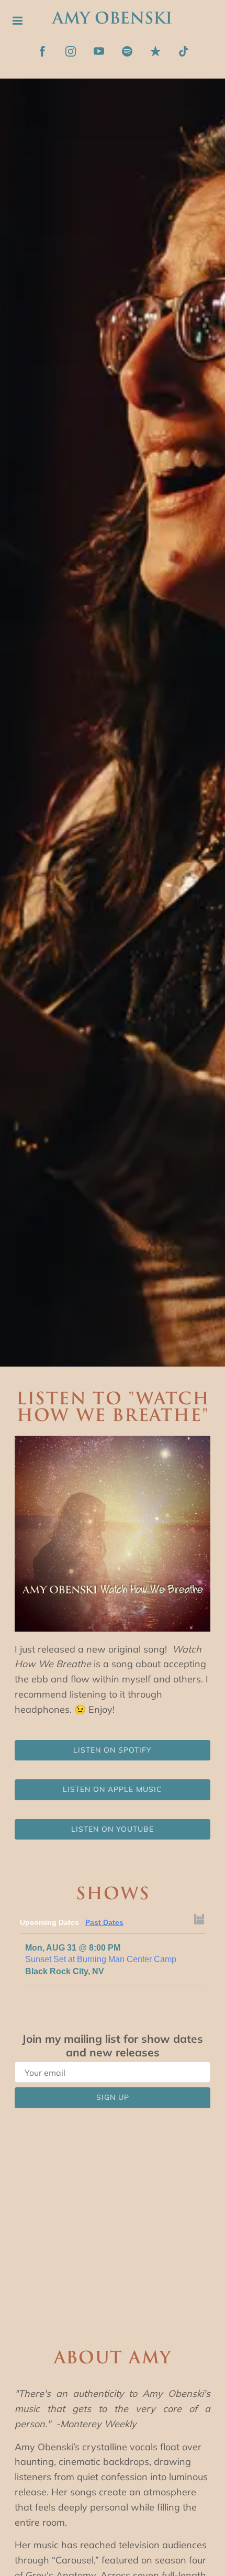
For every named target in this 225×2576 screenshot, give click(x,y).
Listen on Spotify (113, 1750)
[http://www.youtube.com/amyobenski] (99, 51)
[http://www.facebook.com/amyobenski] (42, 51)
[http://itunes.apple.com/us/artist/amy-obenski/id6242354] (155, 51)
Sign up (113, 2097)
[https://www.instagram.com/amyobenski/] (71, 51)
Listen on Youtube (113, 1829)
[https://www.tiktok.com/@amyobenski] (184, 51)
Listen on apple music (113, 1789)
